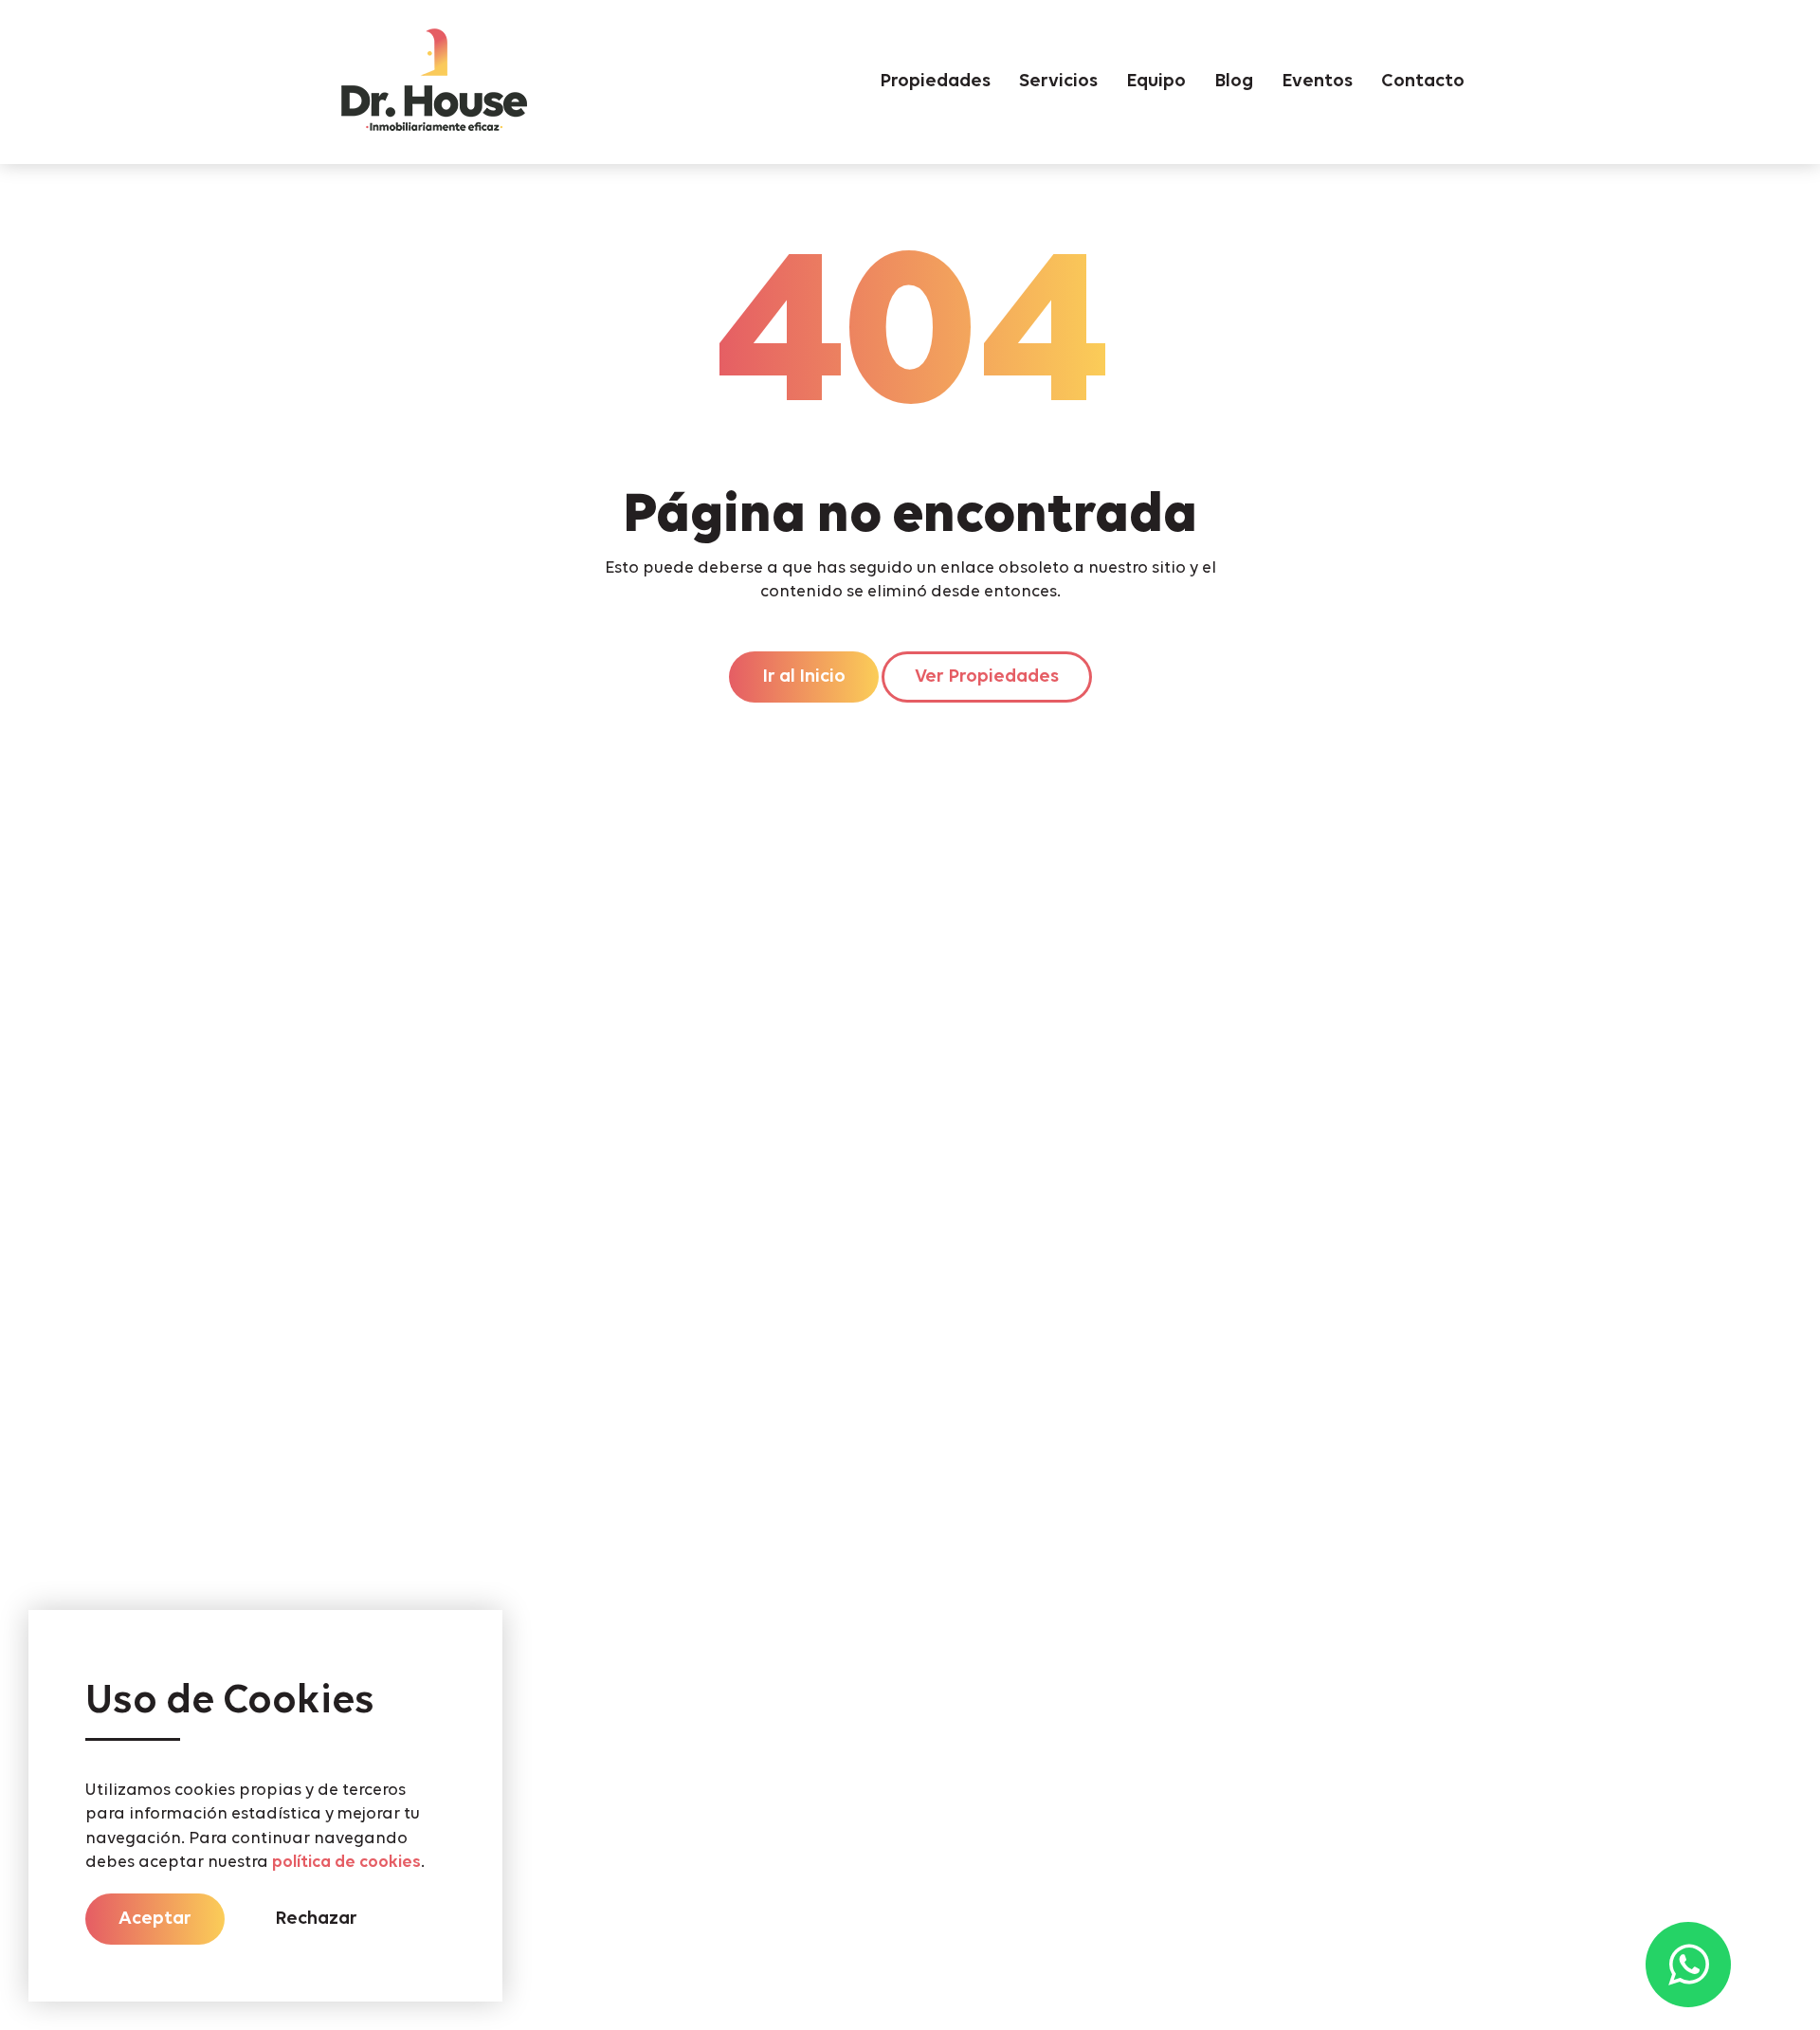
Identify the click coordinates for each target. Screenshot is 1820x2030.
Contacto (1423, 82)
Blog (1234, 82)
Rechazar (316, 1919)
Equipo (1156, 82)
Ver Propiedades (987, 677)
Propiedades (935, 82)
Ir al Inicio (804, 677)
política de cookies (346, 1862)
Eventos (1317, 82)
